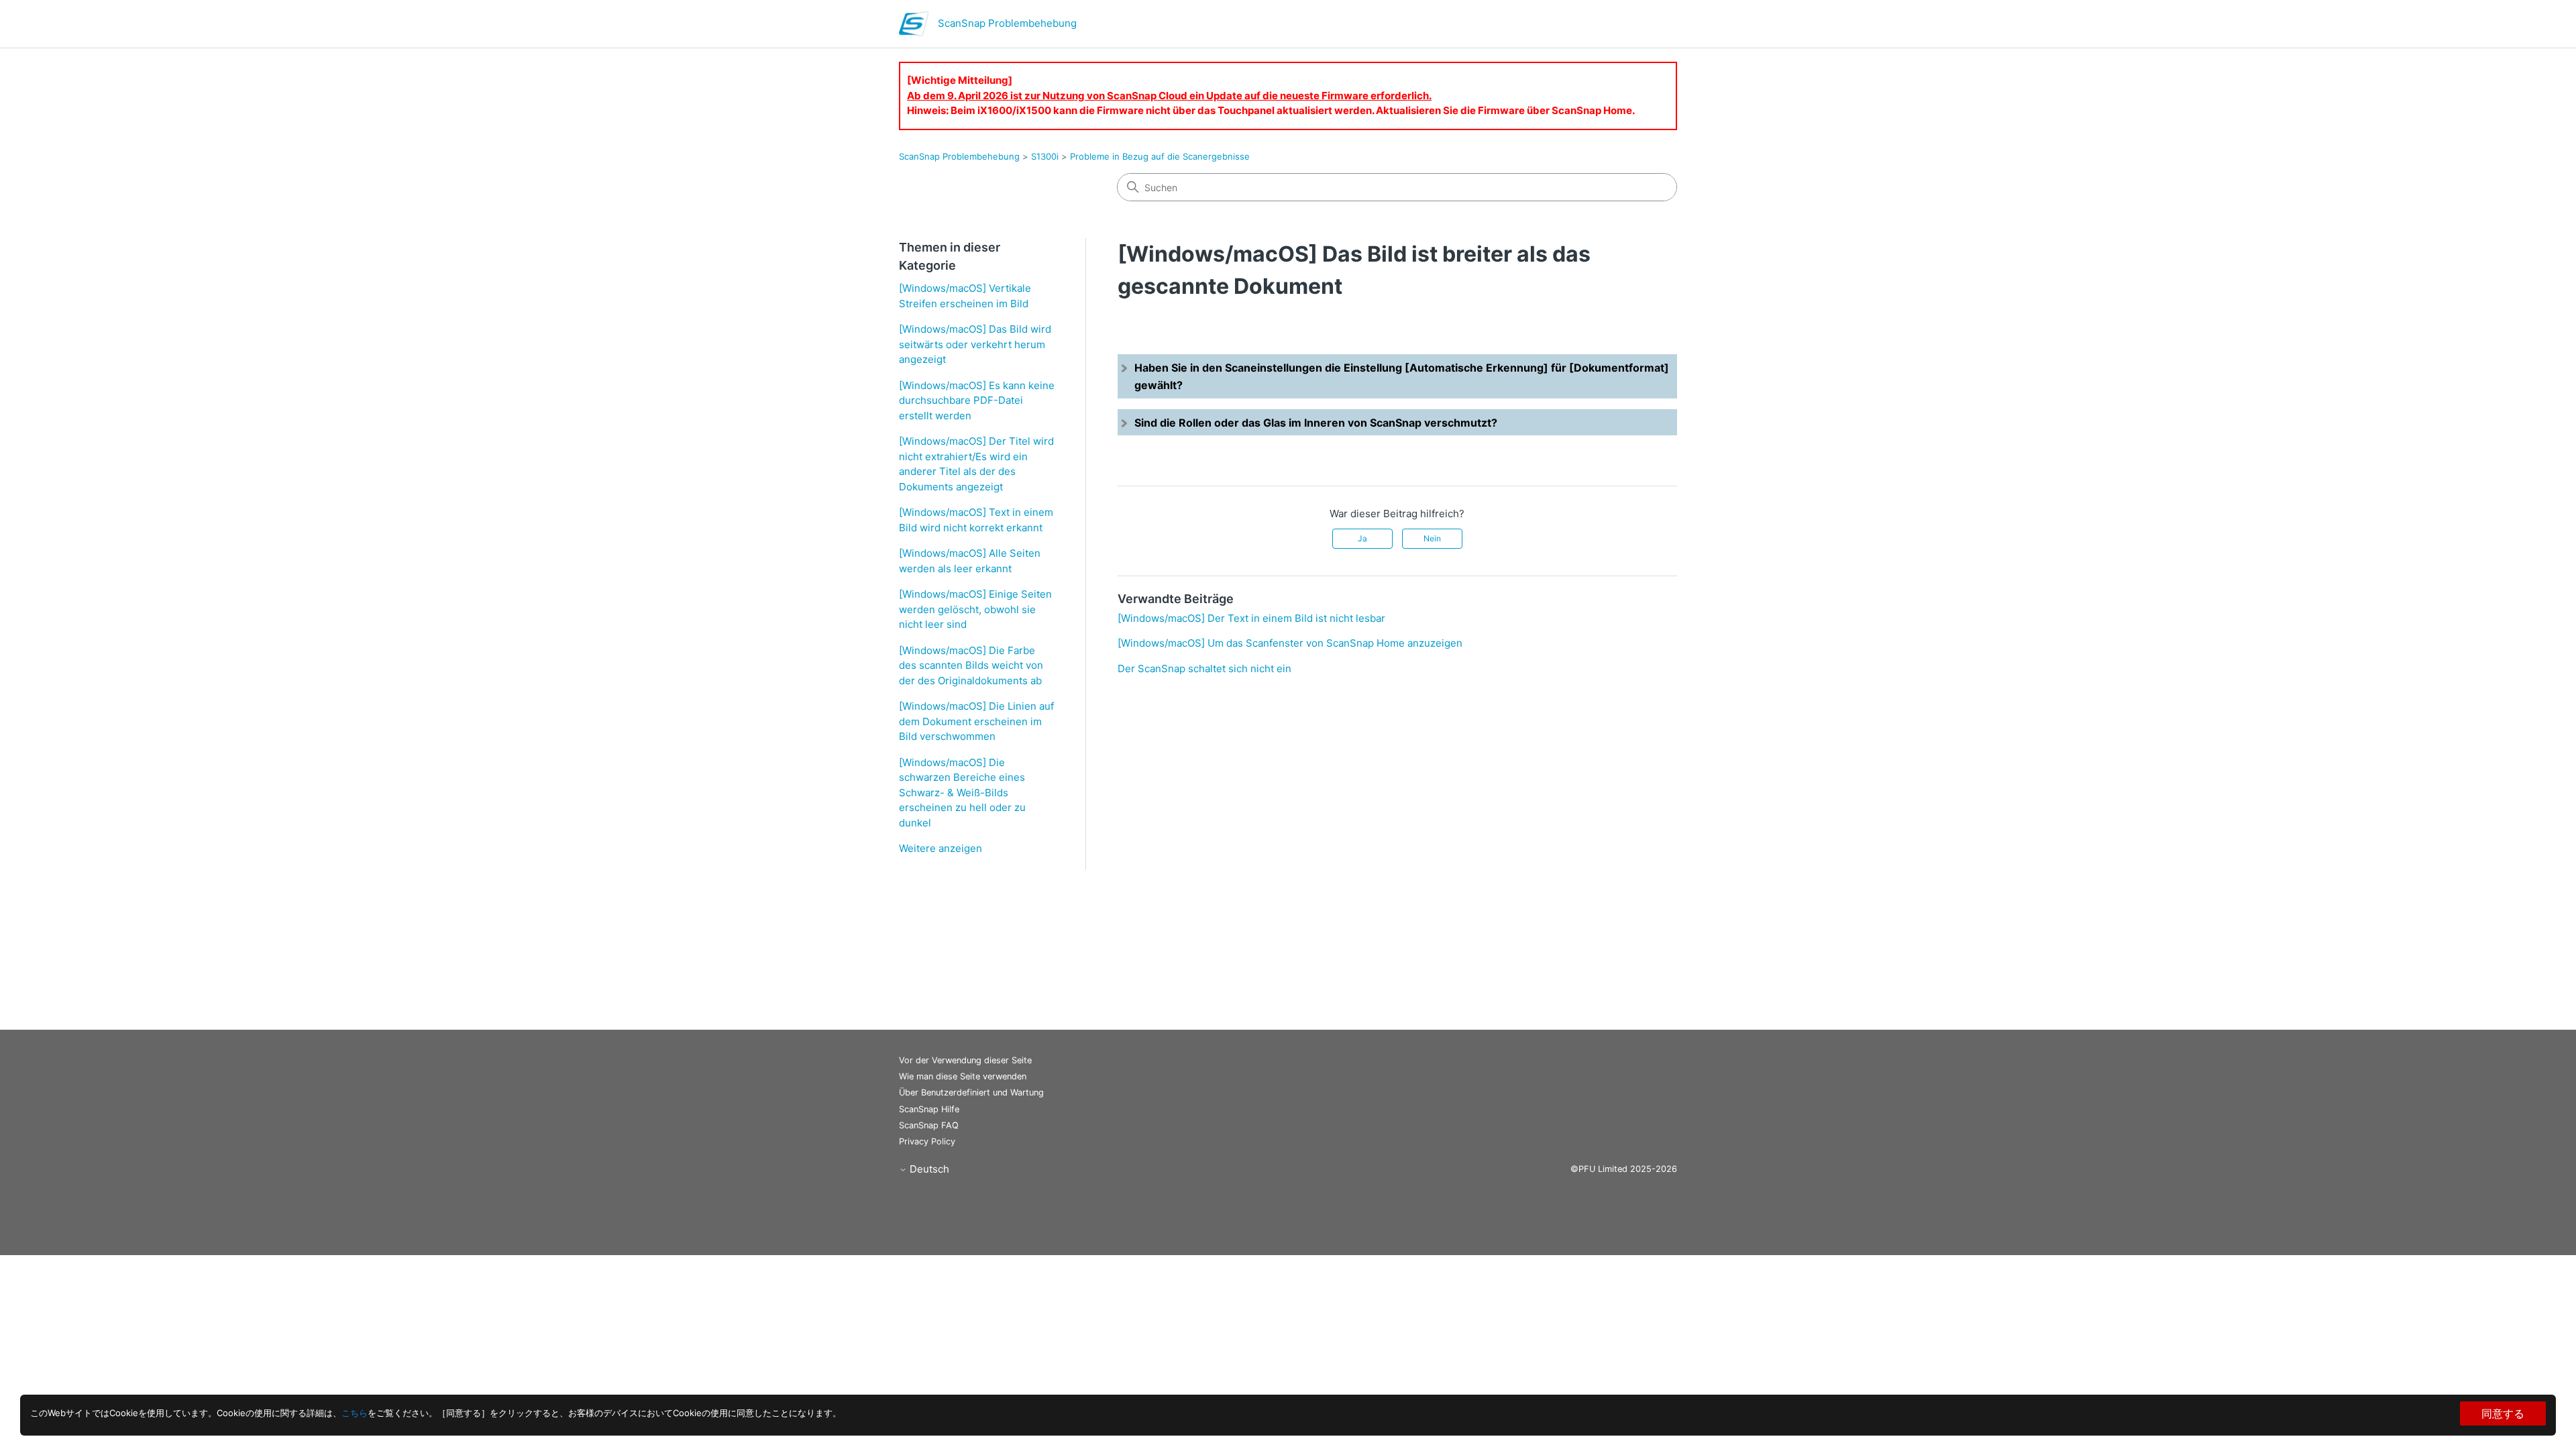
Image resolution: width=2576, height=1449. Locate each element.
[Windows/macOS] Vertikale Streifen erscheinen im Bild (965, 296)
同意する (2503, 1413)
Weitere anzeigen (941, 848)
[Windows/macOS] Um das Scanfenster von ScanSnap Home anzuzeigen (1290, 643)
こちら (355, 1413)
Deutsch (928, 1169)
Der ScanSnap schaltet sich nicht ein (1204, 668)
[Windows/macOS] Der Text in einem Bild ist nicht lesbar (1251, 618)
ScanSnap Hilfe (929, 1109)
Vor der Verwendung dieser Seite (965, 1060)
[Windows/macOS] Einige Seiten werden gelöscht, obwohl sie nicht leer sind (975, 609)
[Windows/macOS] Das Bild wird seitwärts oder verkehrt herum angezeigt (975, 344)
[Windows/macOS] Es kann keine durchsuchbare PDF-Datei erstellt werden (977, 400)
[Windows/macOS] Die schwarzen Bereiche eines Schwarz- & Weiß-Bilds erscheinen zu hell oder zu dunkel (962, 793)
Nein (1432, 538)
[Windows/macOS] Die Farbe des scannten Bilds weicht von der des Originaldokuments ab (971, 665)
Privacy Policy (927, 1141)
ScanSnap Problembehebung (959, 156)
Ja (1362, 538)
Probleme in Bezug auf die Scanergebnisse (1160, 156)
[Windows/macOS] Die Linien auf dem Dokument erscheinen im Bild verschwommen (976, 721)
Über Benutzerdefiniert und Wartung (971, 1092)
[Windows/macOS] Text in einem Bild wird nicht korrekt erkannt (976, 520)
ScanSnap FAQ (929, 1125)
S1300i (1045, 156)
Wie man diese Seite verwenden (963, 1076)
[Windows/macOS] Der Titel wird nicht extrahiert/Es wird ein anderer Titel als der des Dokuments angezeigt (976, 464)
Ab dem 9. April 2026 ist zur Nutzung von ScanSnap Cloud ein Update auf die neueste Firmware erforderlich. (1169, 96)
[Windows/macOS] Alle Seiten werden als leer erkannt (970, 561)
